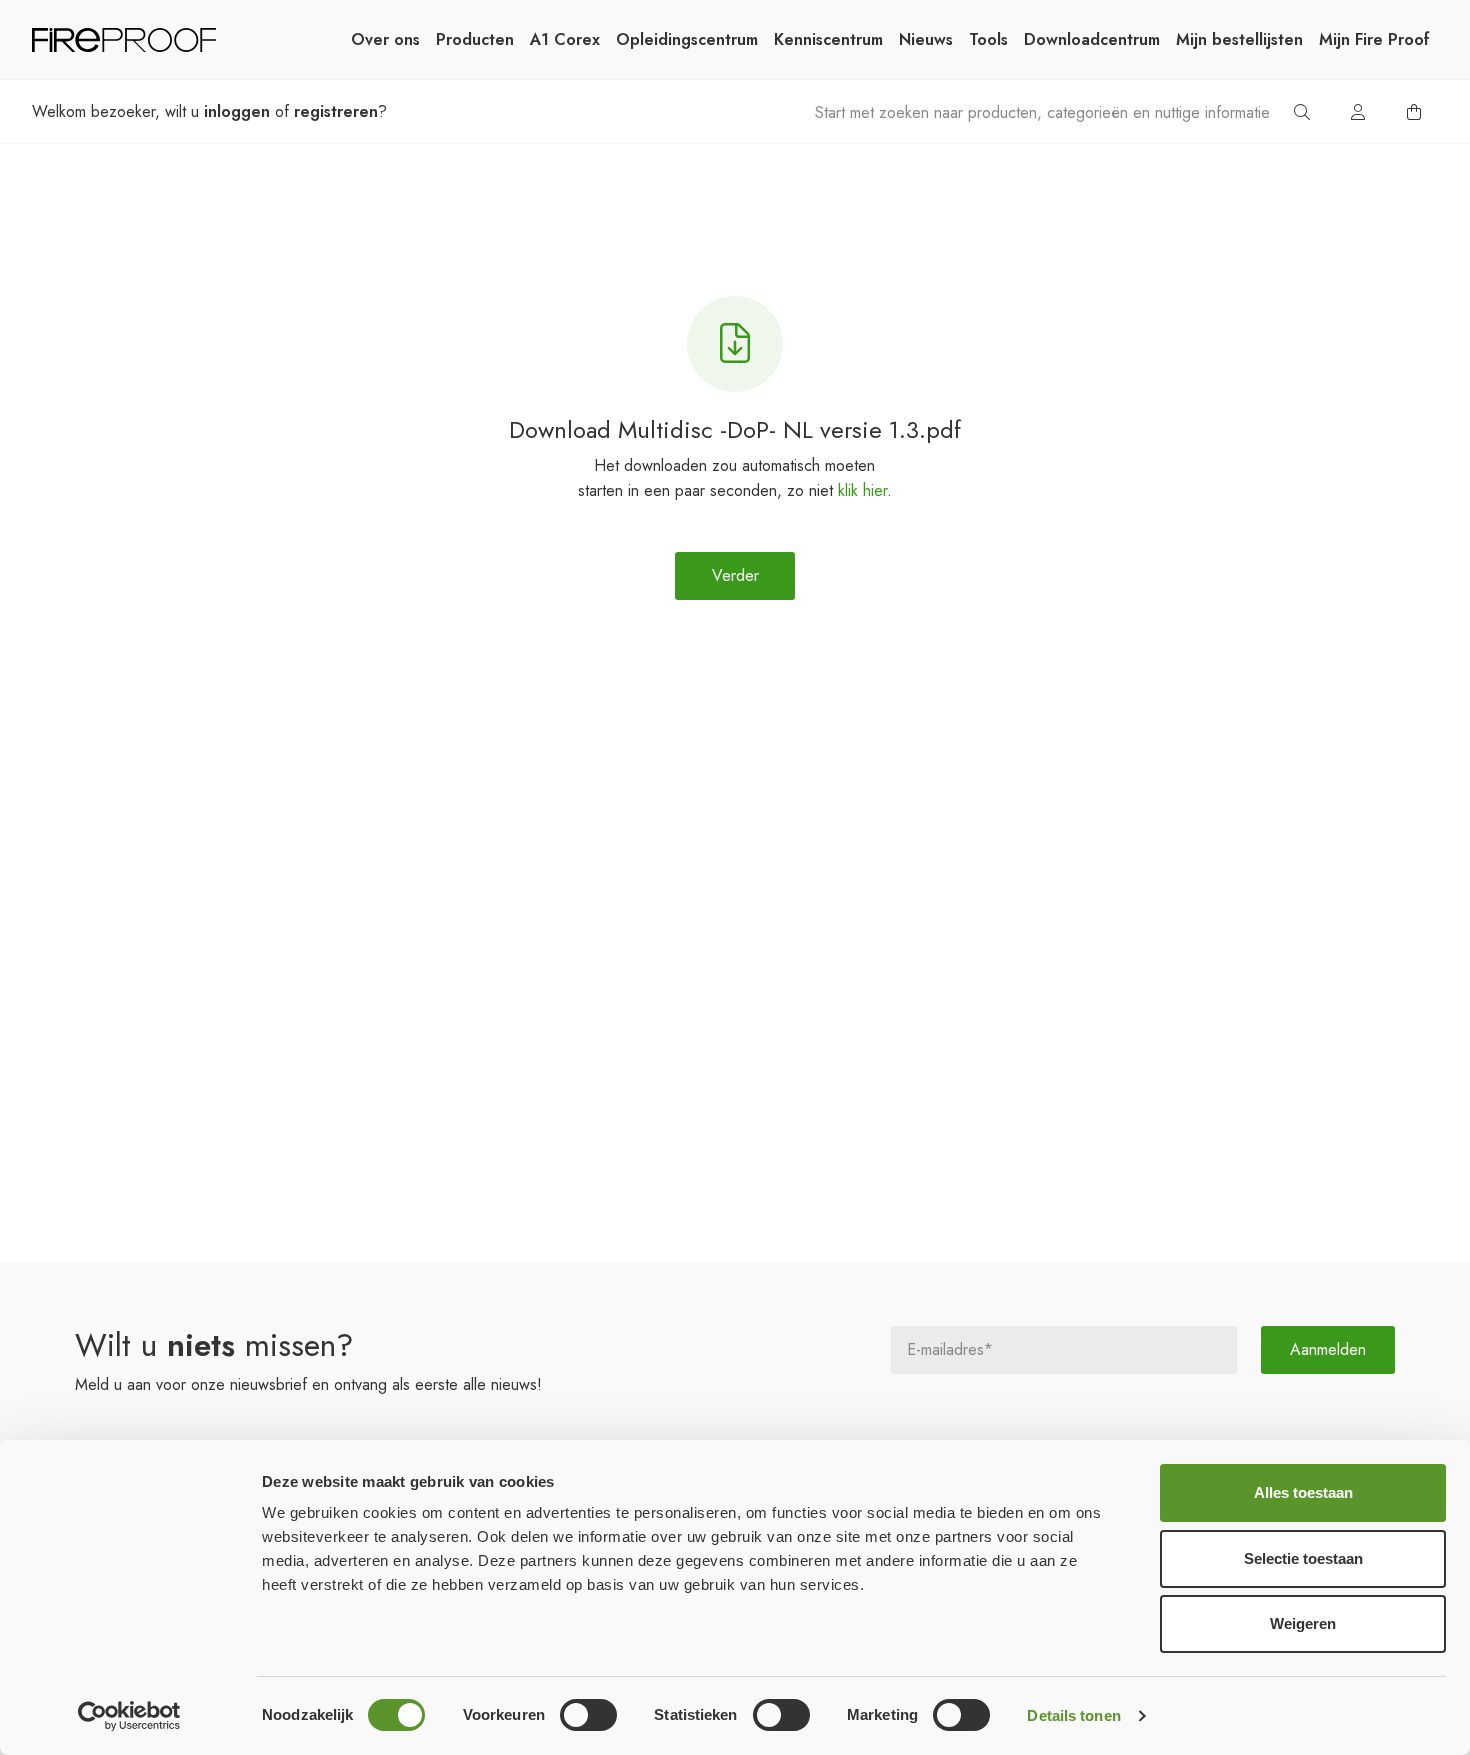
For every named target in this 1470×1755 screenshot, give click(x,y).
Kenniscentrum (828, 39)
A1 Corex (565, 39)
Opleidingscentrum (687, 39)
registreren (336, 111)
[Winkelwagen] (1414, 112)
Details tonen (1073, 1715)
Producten (475, 39)
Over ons (385, 39)
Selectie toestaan (1303, 1558)
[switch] (588, 1715)
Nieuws (926, 39)
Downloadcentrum (1092, 39)
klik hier (862, 490)
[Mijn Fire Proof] (1358, 112)
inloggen (237, 111)
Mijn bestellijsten (1239, 39)
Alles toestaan (1303, 1492)
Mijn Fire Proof (1374, 39)
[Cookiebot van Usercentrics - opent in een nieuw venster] (129, 1716)
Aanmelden (1328, 1349)
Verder (735, 575)
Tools (988, 39)
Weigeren (1303, 1623)
